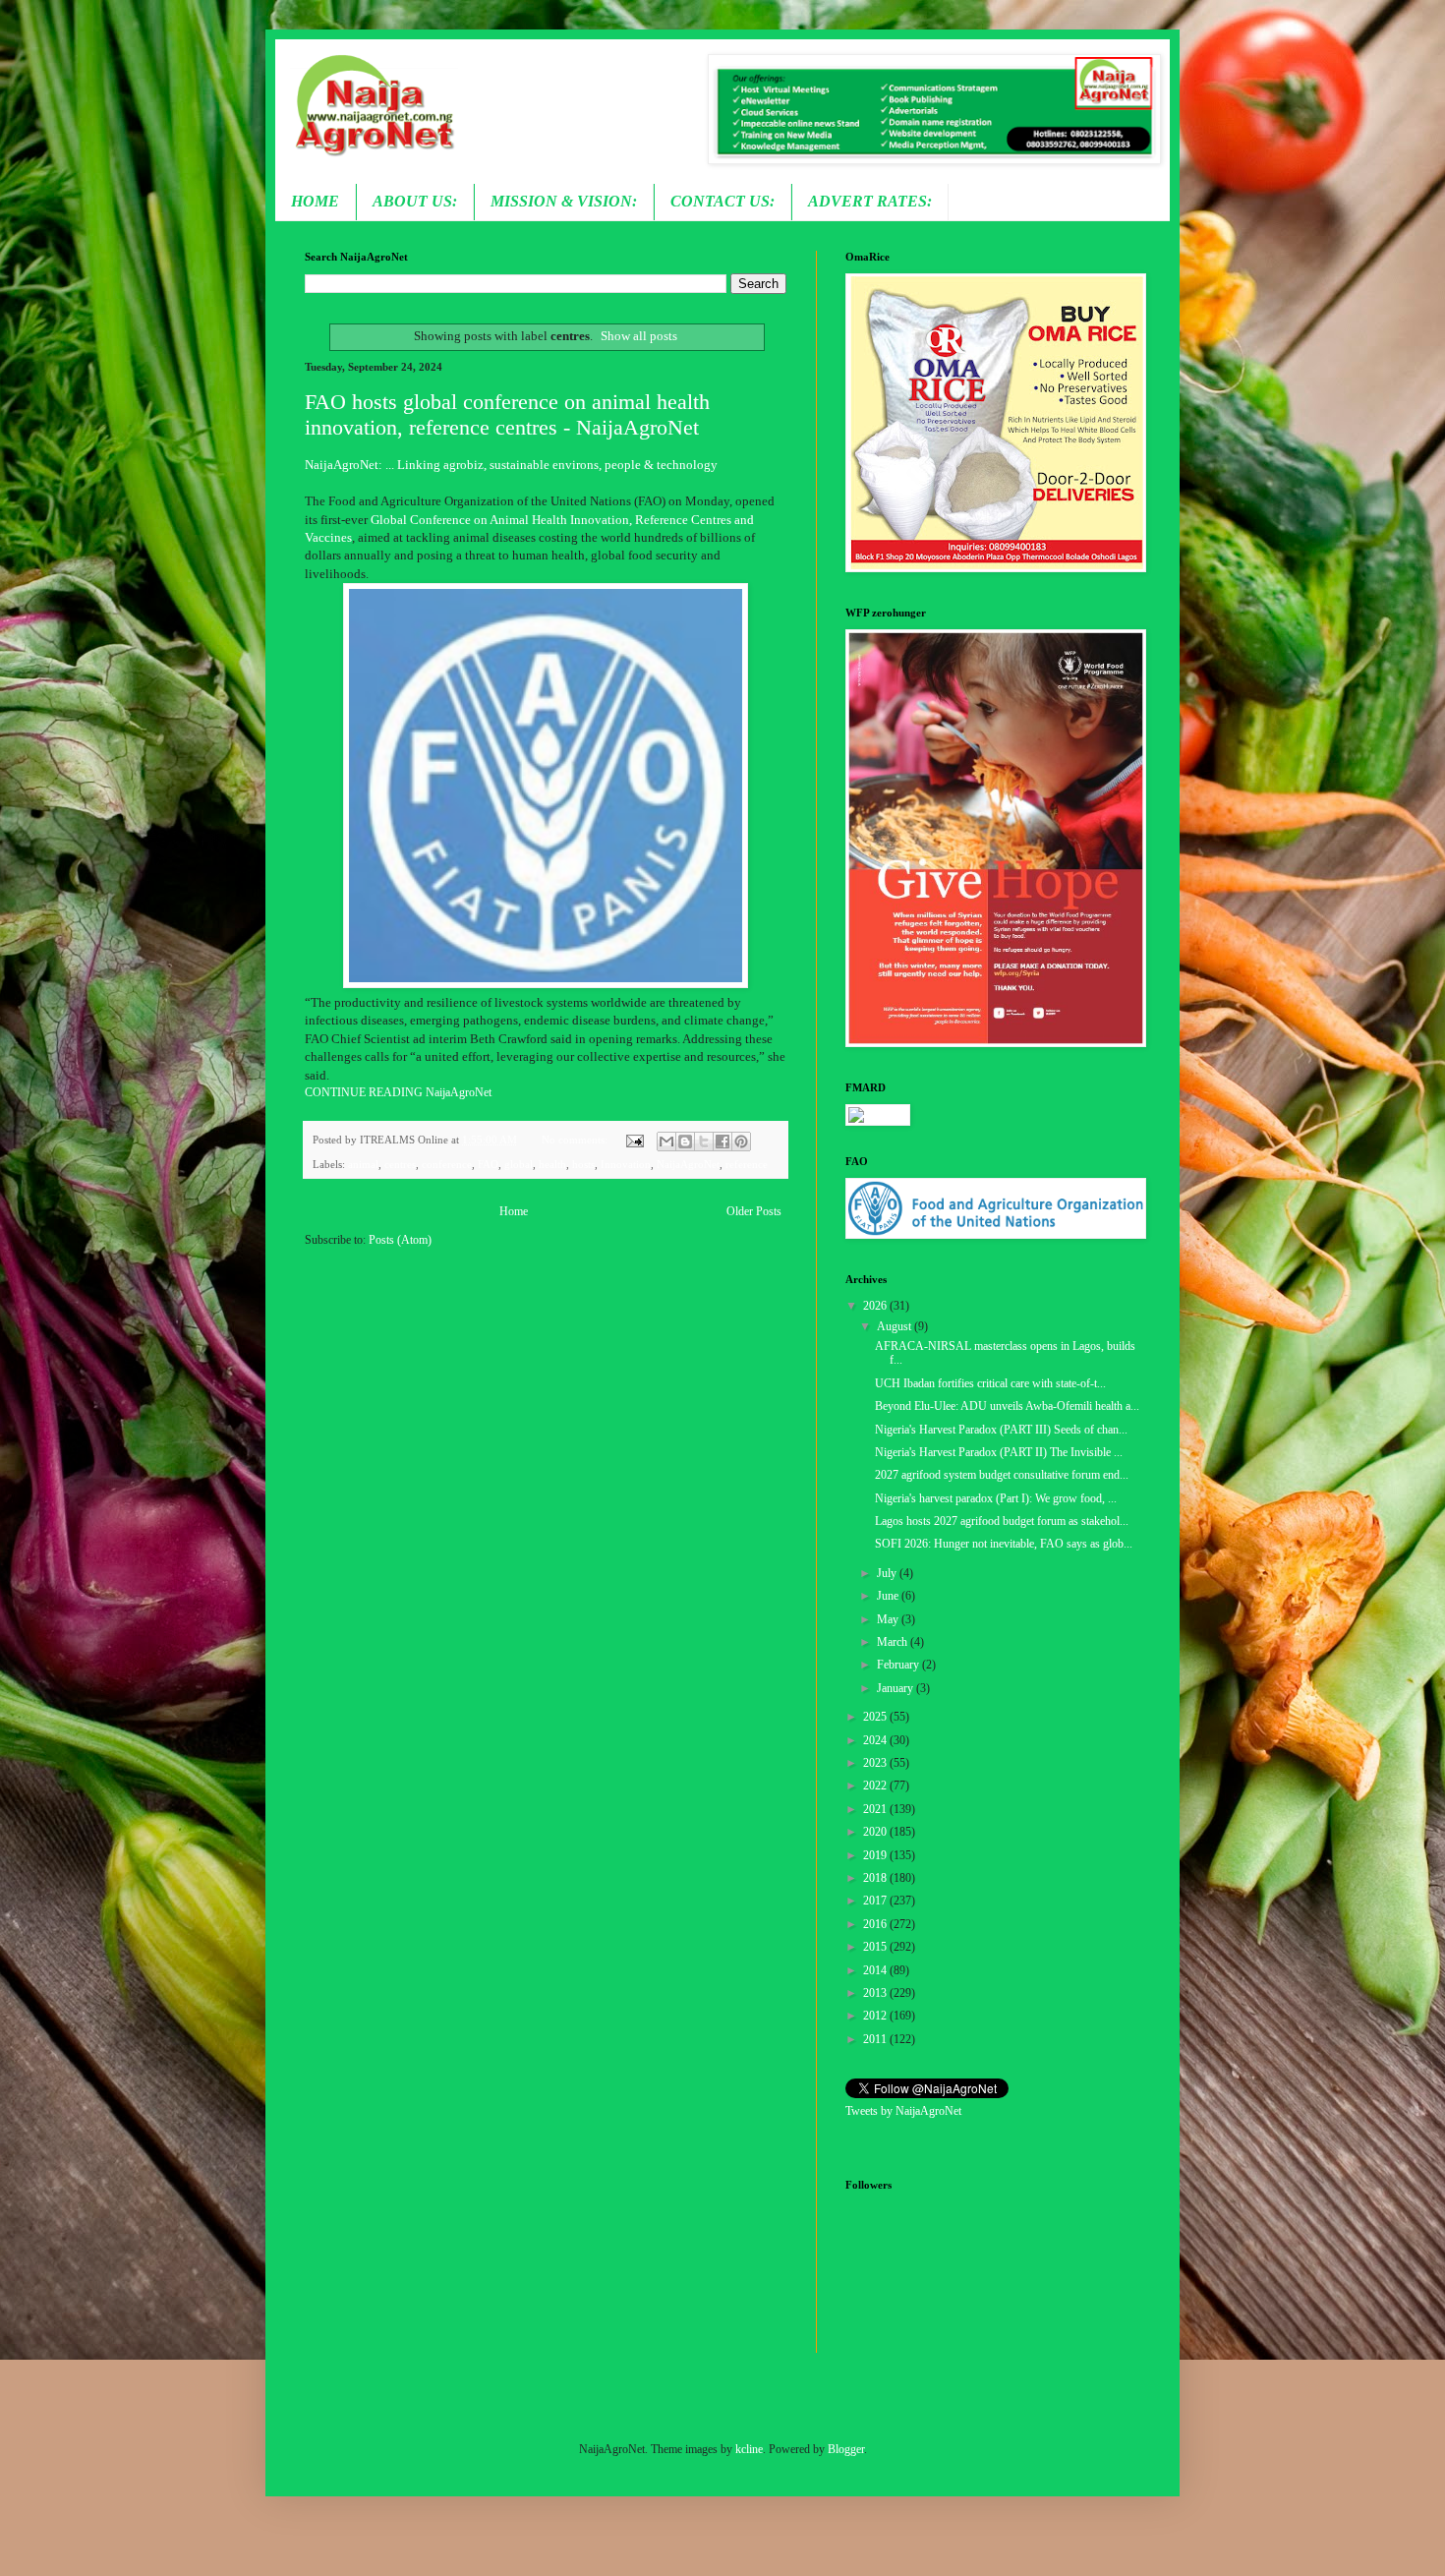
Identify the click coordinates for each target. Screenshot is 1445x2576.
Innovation (626, 1164)
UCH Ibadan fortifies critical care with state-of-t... (990, 1383)
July (888, 1573)
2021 (876, 1809)
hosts (583, 1164)
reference (747, 1164)
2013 (876, 1993)
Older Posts (754, 1211)
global (519, 1164)
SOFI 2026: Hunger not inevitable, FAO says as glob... (1004, 1544)
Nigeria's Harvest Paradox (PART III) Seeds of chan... (1001, 1430)
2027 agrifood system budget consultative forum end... (1002, 1475)
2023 (876, 1763)
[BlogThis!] (685, 1142)
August (896, 1326)
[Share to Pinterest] (741, 1142)
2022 (876, 1786)
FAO (488, 1164)
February (899, 1665)
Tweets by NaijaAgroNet (903, 2111)
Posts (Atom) (400, 1240)
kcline (749, 2449)
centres (400, 1164)
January (896, 1688)
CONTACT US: (722, 201)
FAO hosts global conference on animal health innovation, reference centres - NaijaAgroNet (507, 414)
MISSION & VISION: (564, 201)
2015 (876, 1947)
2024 (876, 1740)
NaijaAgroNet (688, 1164)
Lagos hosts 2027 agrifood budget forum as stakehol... (1002, 1521)
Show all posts (639, 336)
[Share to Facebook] (722, 1142)
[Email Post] (633, 1140)
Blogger (846, 2449)
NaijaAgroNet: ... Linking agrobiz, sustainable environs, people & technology (511, 465)
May (889, 1619)
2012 (876, 2016)
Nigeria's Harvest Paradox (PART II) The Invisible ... (999, 1452)
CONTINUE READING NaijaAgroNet (398, 1092)
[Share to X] (704, 1142)
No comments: (576, 1140)
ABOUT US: (415, 201)
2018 (876, 1878)
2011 (876, 2039)
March (894, 1642)
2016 (876, 1924)
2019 (876, 1855)
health (552, 1164)
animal (363, 1164)
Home (514, 1211)
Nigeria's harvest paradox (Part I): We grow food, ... (996, 1498)
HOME (315, 201)
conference (447, 1164)
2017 (876, 1901)
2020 (876, 1832)
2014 (876, 1970)
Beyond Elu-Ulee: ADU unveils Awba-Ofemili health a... (1007, 1406)
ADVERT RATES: (870, 201)
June (889, 1596)
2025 (876, 1717)
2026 (876, 1306)
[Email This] (666, 1142)
